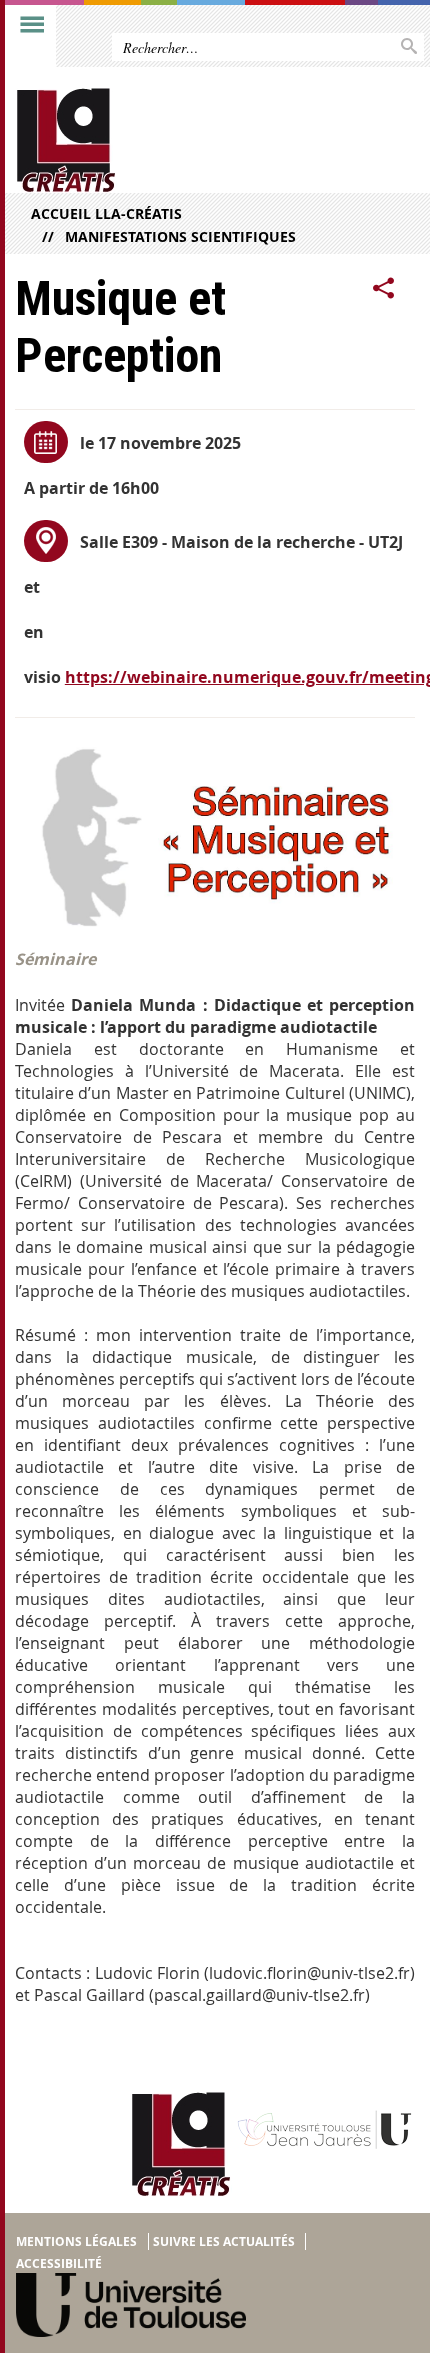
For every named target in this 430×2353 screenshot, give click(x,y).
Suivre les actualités (224, 2241)
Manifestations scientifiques (180, 236)
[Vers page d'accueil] (172, 140)
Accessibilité (59, 2263)
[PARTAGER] (384, 289)
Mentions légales (76, 2241)
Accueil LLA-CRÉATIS (106, 213)
